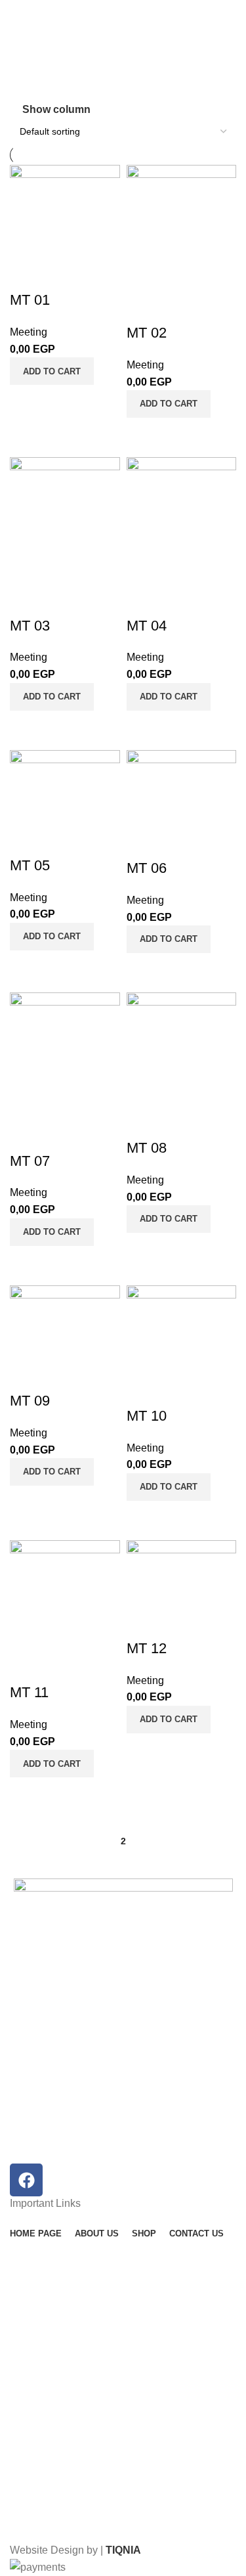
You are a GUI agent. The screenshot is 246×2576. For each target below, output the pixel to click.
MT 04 (147, 626)
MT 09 (30, 1401)
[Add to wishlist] (26, 274)
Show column (56, 109)
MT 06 (147, 868)
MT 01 (30, 300)
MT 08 (147, 1148)
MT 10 (147, 1416)
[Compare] (26, 401)
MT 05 (30, 865)
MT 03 (30, 626)
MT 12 (147, 1648)
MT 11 (29, 1692)
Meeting (29, 332)
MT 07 (30, 1161)
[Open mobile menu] (15, 13)
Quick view (62, 401)
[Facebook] (26, 2180)
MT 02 (147, 333)
